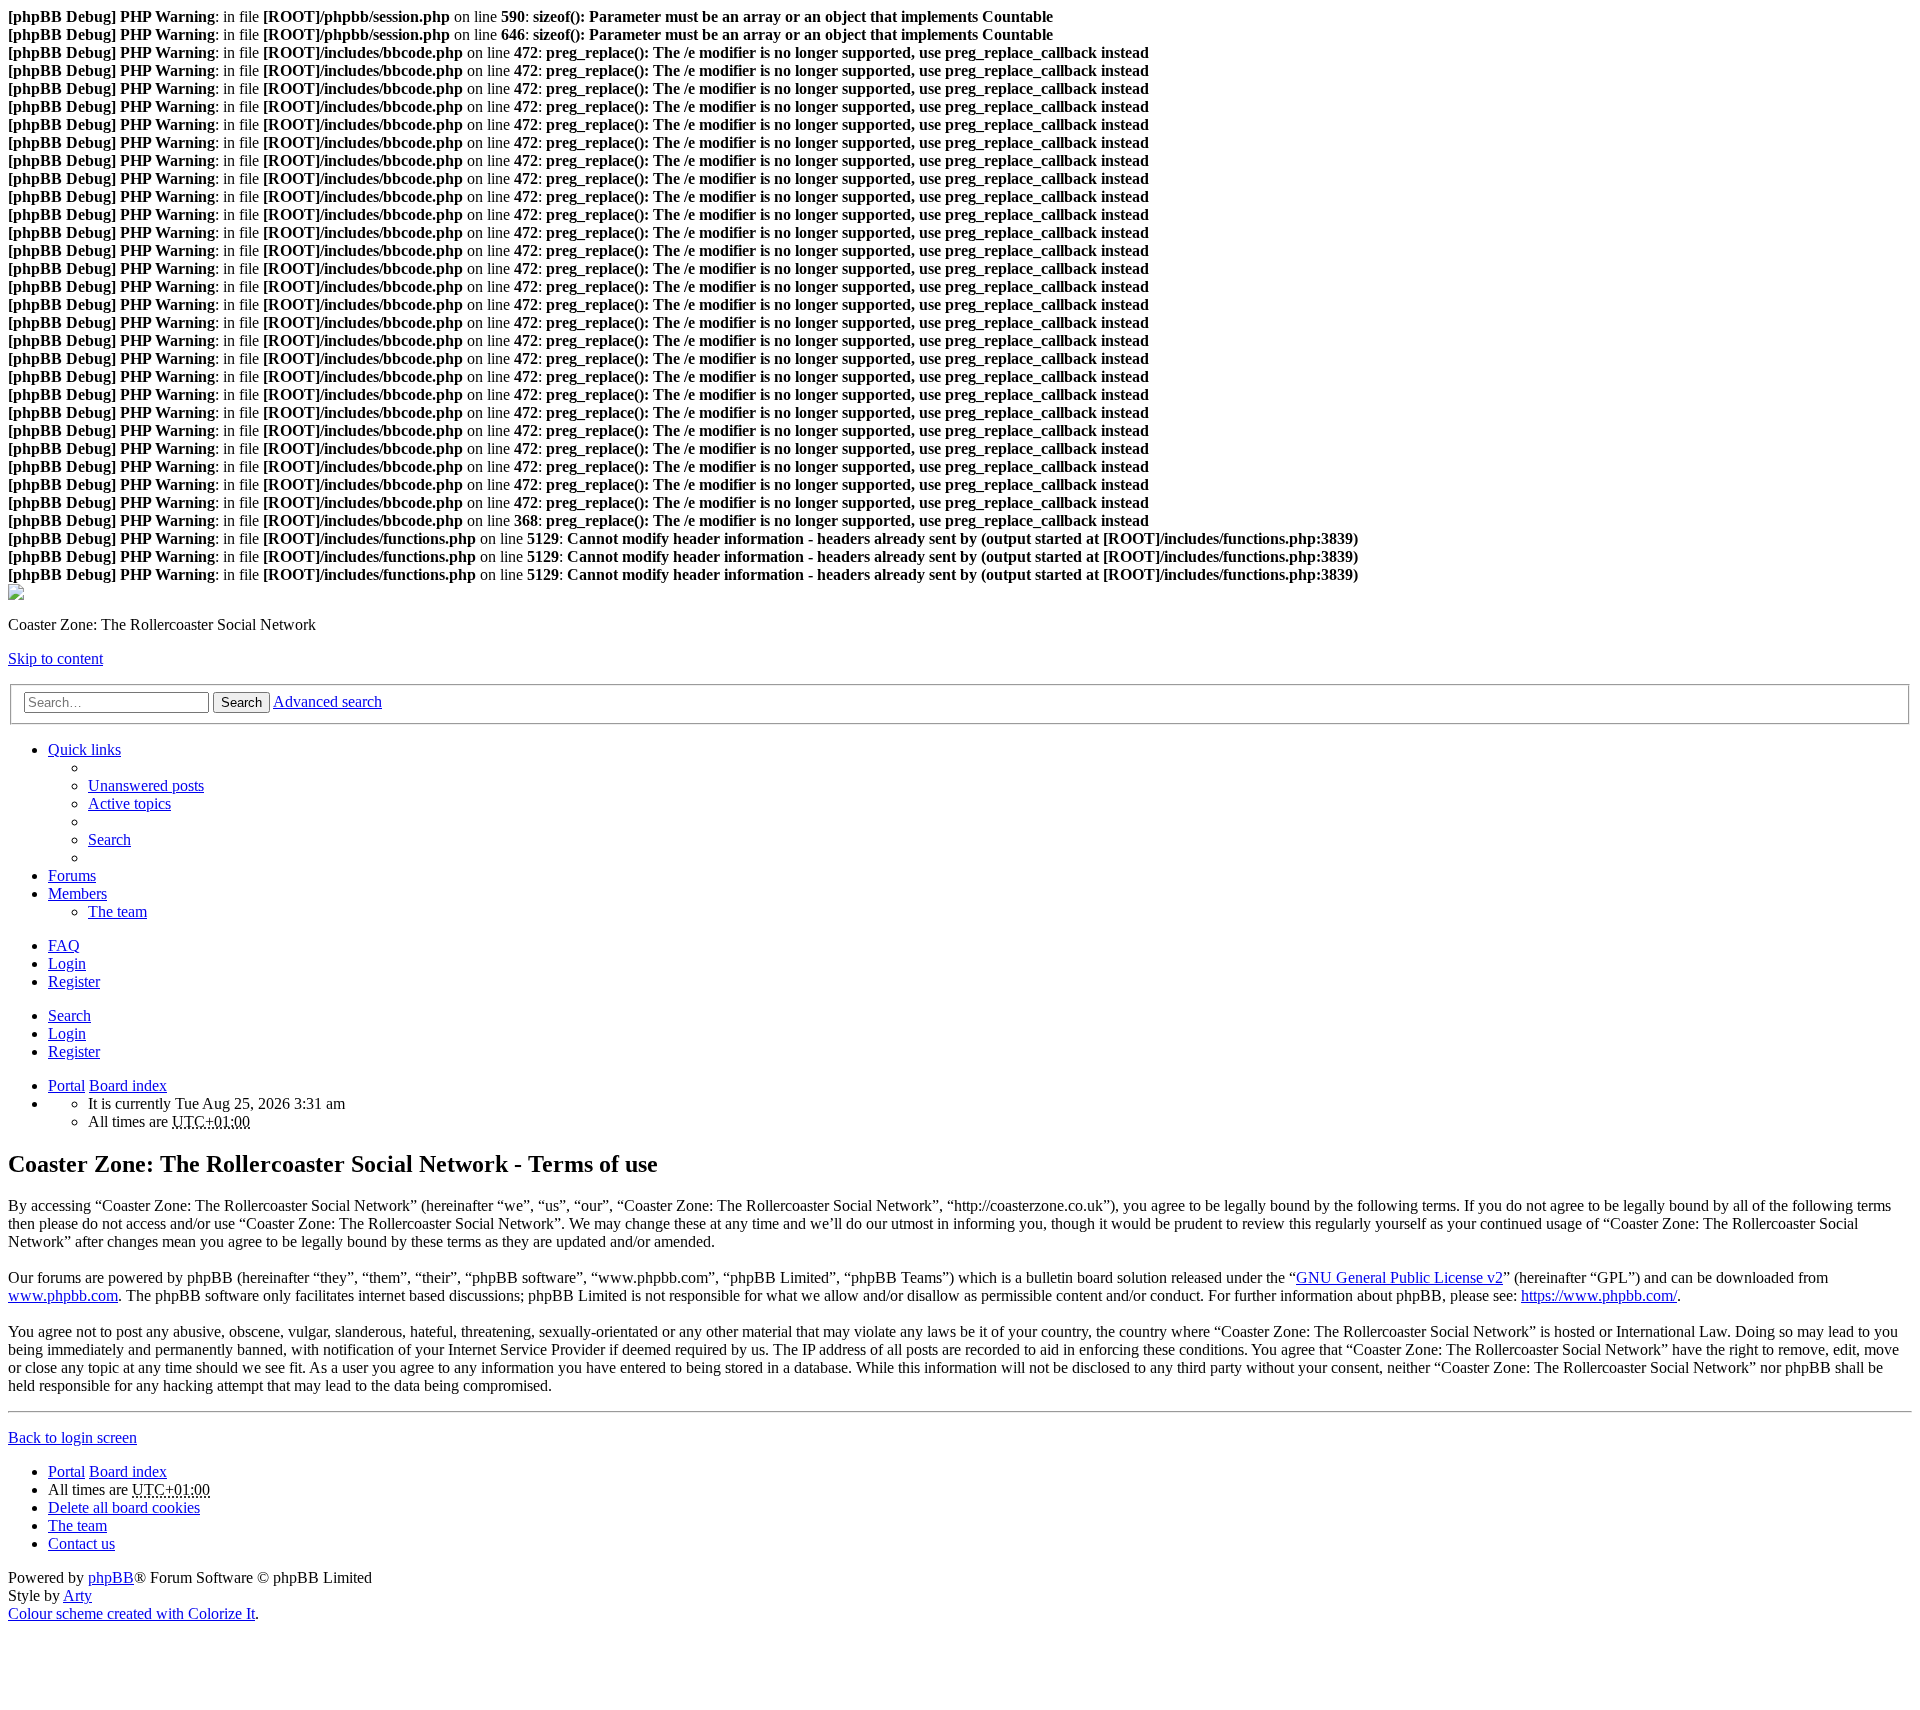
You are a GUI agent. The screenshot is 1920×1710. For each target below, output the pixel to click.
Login (67, 1033)
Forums (72, 875)
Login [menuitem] (67, 963)
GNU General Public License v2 (1399, 1277)
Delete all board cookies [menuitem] (124, 1507)
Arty (77, 1595)
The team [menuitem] (117, 911)
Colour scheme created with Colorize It (131, 1613)
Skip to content (55, 658)
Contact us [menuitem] (81, 1543)
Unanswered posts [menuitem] (146, 785)
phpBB (111, 1577)
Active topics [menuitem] (129, 803)
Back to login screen (72, 1437)
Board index (128, 1085)
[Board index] (16, 594)
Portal (66, 1085)
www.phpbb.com (63, 1295)
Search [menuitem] (109, 839)
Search (241, 702)
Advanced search (327, 701)
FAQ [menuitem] (64, 945)
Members (77, 893)
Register (74, 1051)
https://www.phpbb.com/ (1599, 1295)
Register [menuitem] (74, 981)
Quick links (84, 749)
